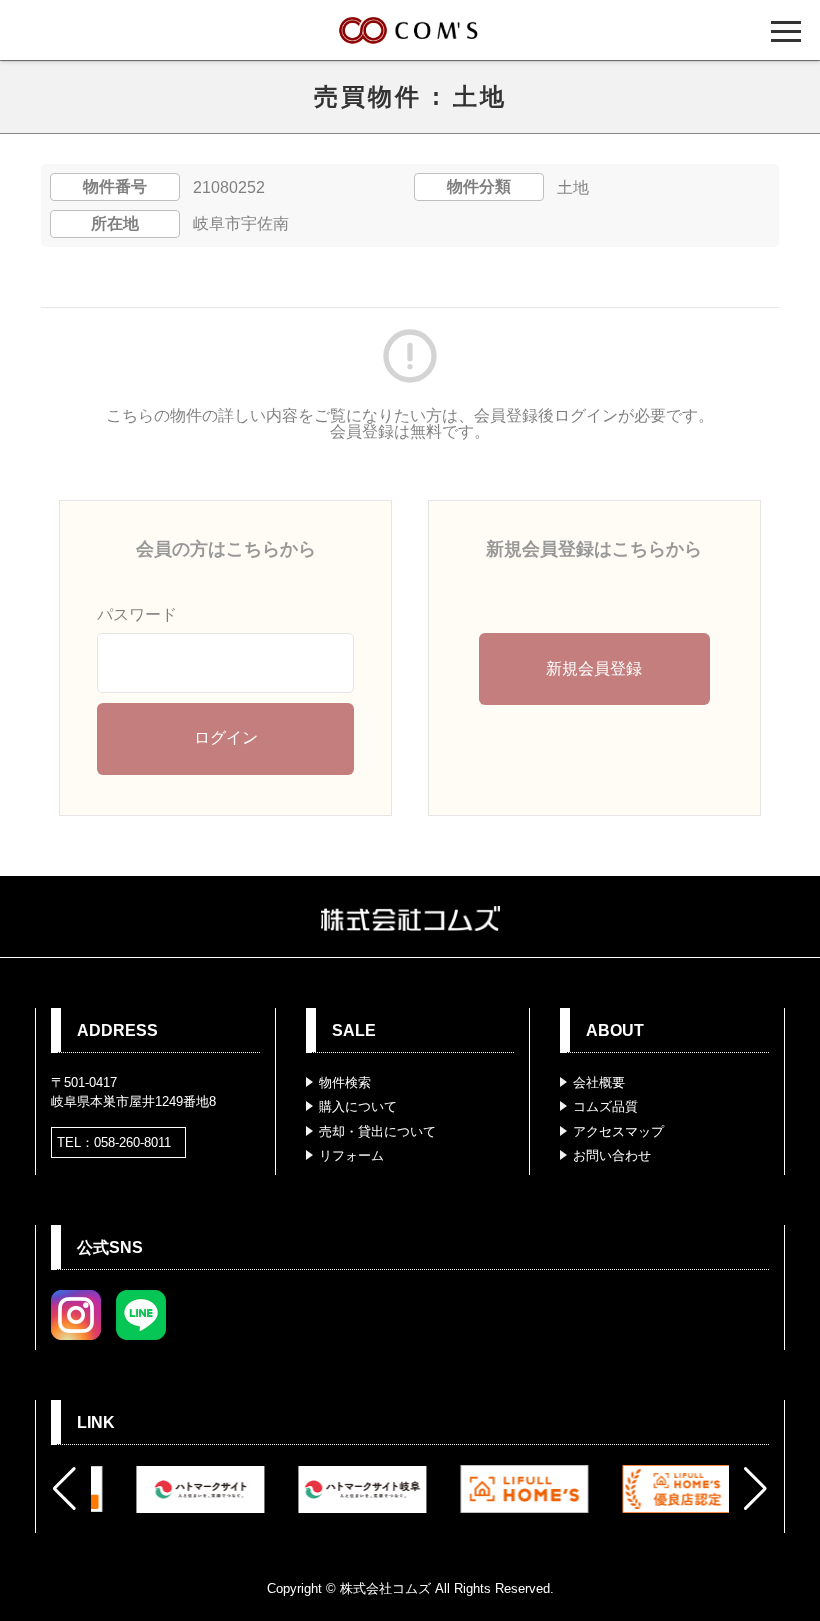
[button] (64, 1489)
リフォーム (351, 1155)
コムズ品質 (605, 1106)
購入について (358, 1106)
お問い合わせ (612, 1155)
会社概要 (599, 1082)
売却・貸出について (377, 1131)
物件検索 (345, 1082)
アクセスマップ (618, 1131)
